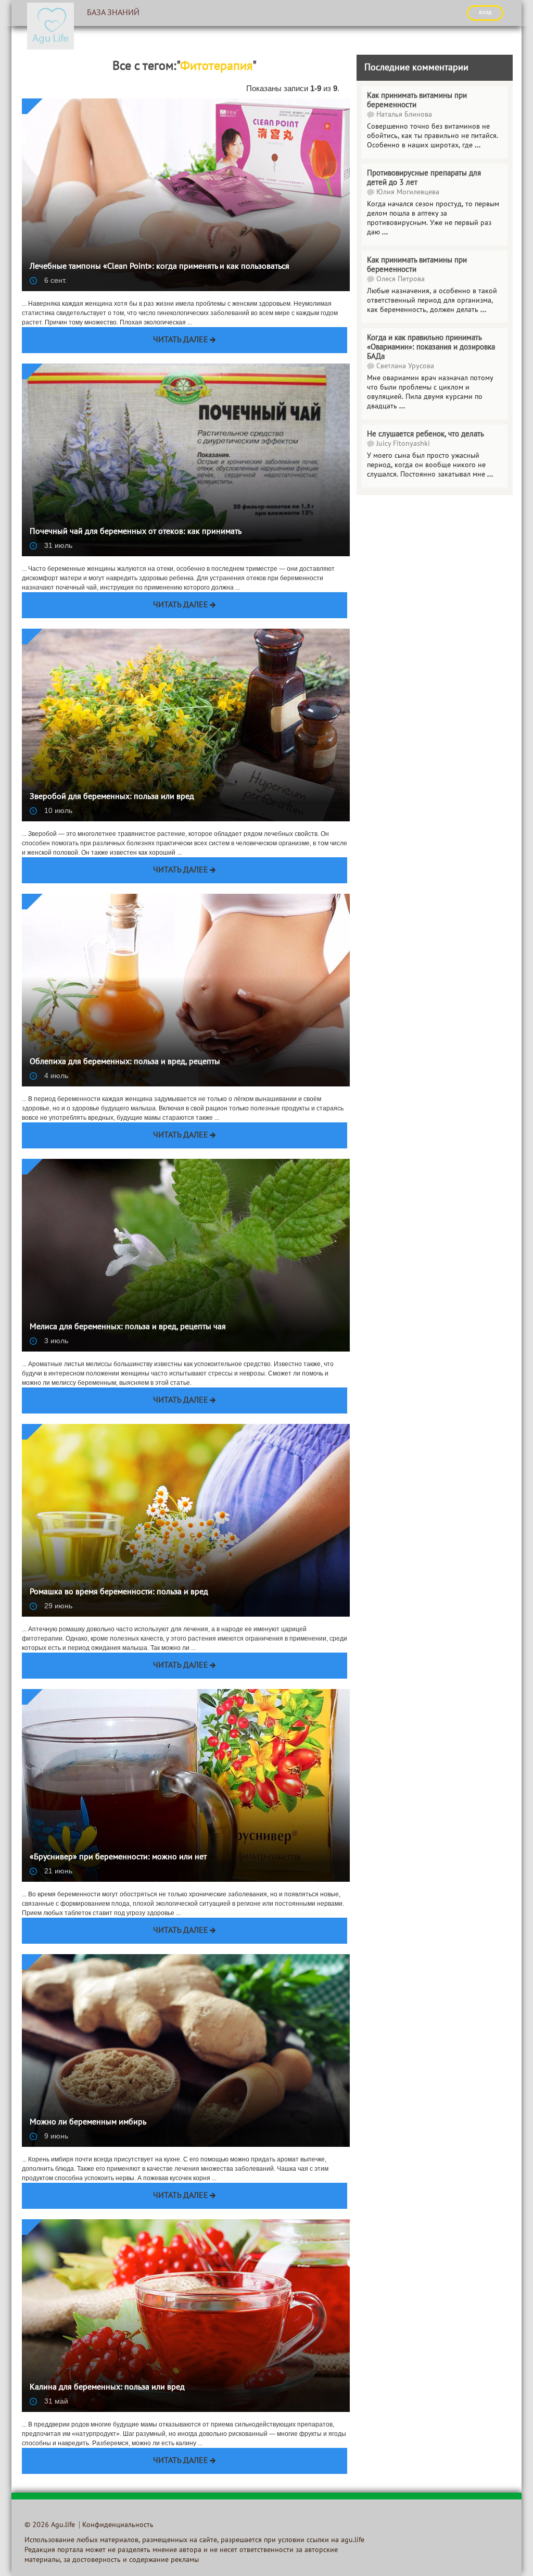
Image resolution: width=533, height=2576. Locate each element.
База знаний (113, 13)
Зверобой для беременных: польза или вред (112, 797)
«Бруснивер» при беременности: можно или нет (118, 1857)
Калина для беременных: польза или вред (107, 2387)
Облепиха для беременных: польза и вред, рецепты (125, 1062)
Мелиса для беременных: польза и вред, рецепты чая (128, 1327)
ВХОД (485, 12)
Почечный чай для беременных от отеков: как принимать (136, 532)
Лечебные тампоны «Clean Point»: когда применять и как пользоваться (160, 267)
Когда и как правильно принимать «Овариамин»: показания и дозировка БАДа (431, 347)
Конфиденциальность (118, 2525)
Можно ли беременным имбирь (88, 2122)
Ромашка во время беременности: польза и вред (119, 1592)
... (483, 310)
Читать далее (181, 340)
